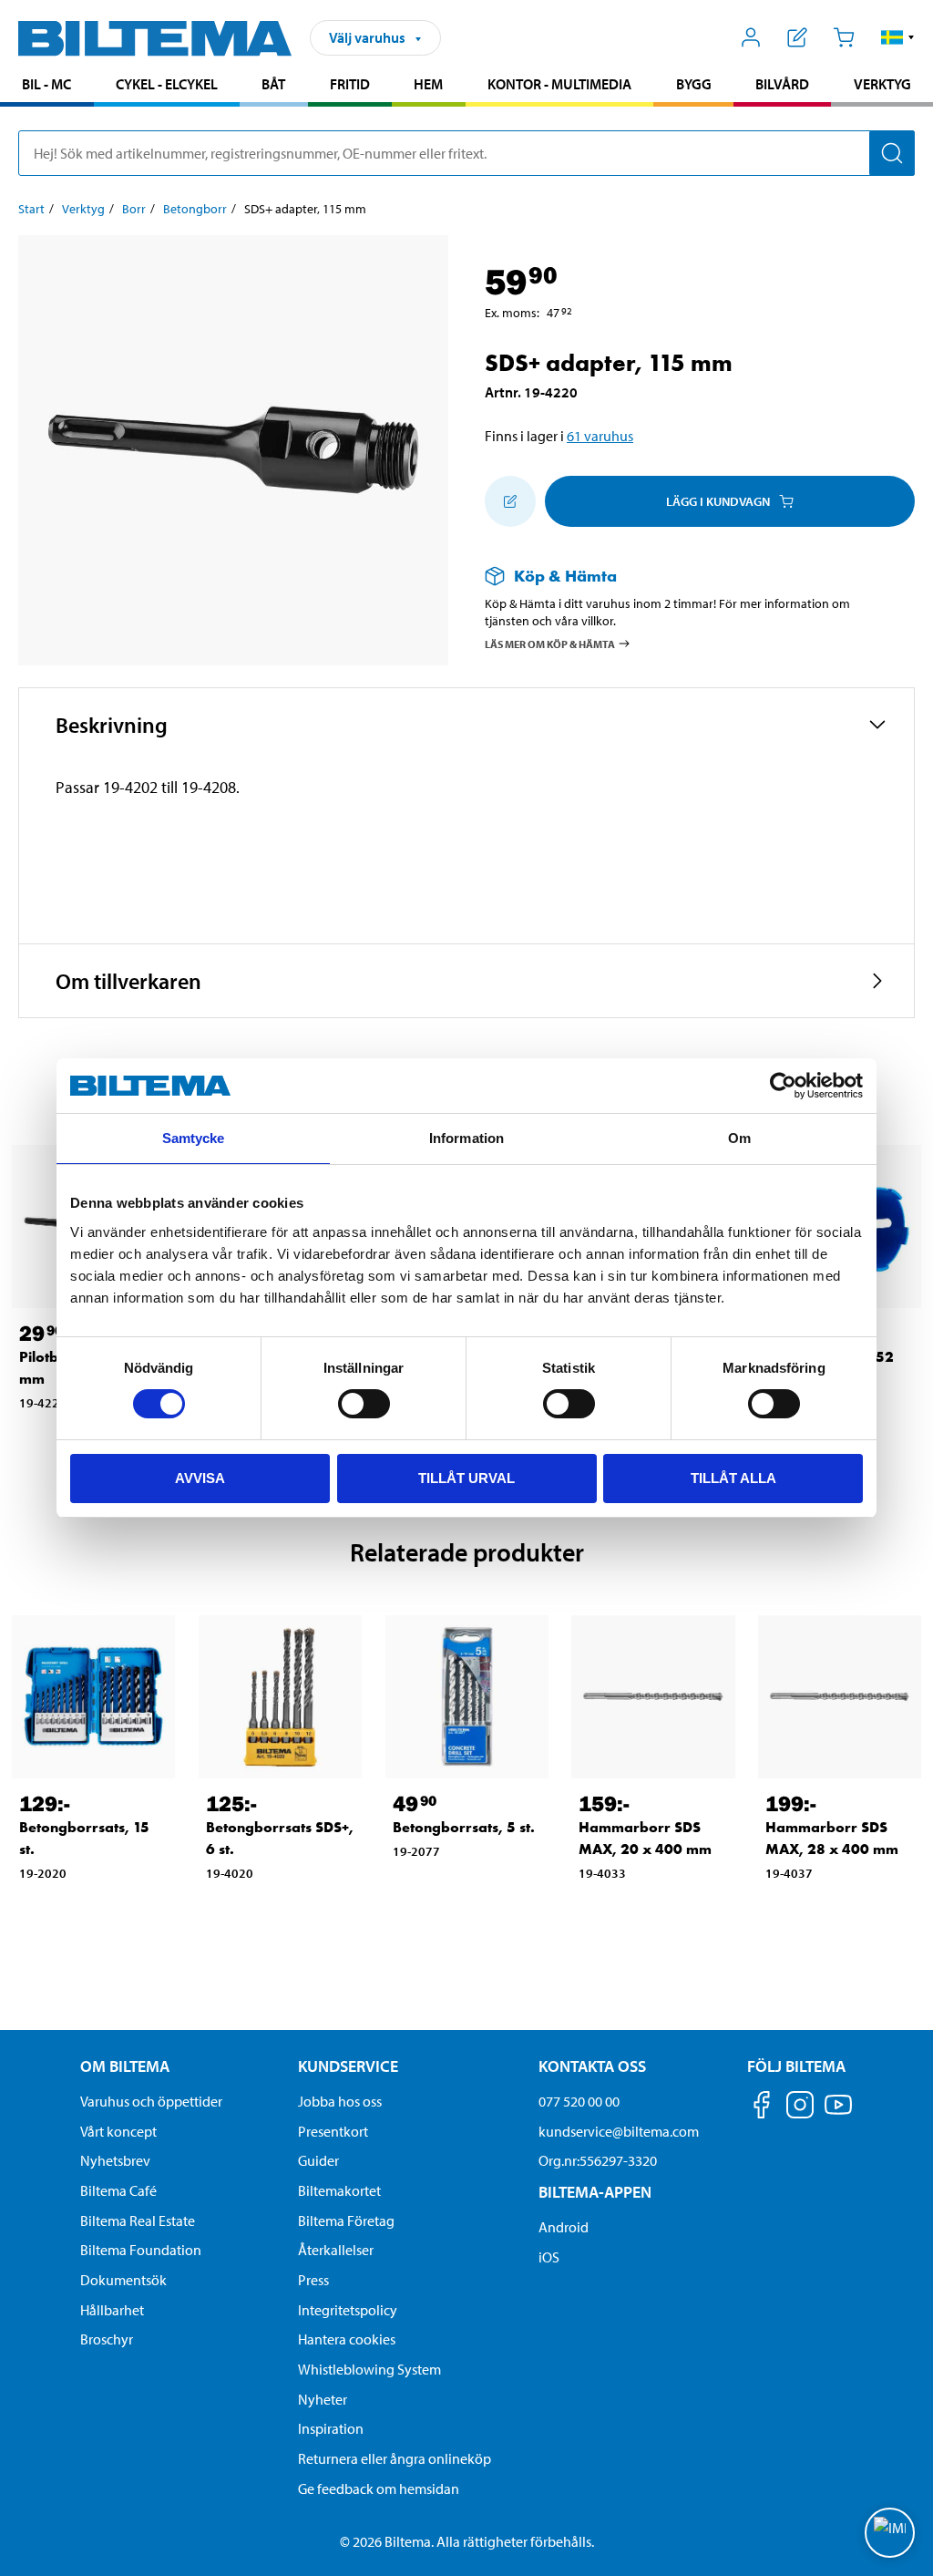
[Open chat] (890, 2533)
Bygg (694, 84)
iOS (549, 2257)
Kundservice (348, 2066)
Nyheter (323, 2399)
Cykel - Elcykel (167, 84)
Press (313, 2280)
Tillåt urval (466, 1478)
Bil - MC (46, 84)
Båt (273, 84)
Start (31, 209)
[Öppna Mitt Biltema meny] (751, 37)
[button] (898, 37)
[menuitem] (47, 86)
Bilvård (782, 84)
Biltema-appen (595, 2192)
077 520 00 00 (579, 2101)
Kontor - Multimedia (559, 84)
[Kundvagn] (843, 37)
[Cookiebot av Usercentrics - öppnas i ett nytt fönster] (783, 1086)
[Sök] (892, 153)
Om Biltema (125, 2066)
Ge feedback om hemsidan (379, 2488)
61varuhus (600, 436)
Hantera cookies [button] (347, 2339)
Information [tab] (466, 1138)
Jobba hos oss (340, 2101)
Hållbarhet (112, 2310)
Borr (134, 209)
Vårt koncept (118, 2131)
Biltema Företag (346, 2221)
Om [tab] (739, 1138)
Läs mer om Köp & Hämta (550, 643)
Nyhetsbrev (115, 2160)
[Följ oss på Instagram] (800, 2108)
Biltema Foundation (141, 2250)
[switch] (364, 1404)
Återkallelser (336, 2250)
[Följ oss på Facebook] (762, 2108)
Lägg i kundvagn (718, 501)
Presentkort (333, 2131)
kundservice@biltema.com (619, 2131)
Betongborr (195, 209)
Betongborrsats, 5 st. (464, 1827)
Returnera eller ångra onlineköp (395, 2458)
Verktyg (882, 84)
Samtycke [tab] (194, 1138)
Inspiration (331, 2428)
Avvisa (200, 1478)
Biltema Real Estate (138, 2221)
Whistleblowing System (369, 2369)
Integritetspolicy (348, 2310)
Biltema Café (118, 2190)
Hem (428, 84)
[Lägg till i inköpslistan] (510, 501)
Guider (318, 2160)
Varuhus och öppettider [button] (151, 2101)
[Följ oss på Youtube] (838, 2113)
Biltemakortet (339, 2190)
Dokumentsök (123, 2280)
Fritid (350, 84)
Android (564, 2227)
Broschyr (107, 2339)
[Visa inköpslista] (798, 37)
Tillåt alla (733, 1478)
